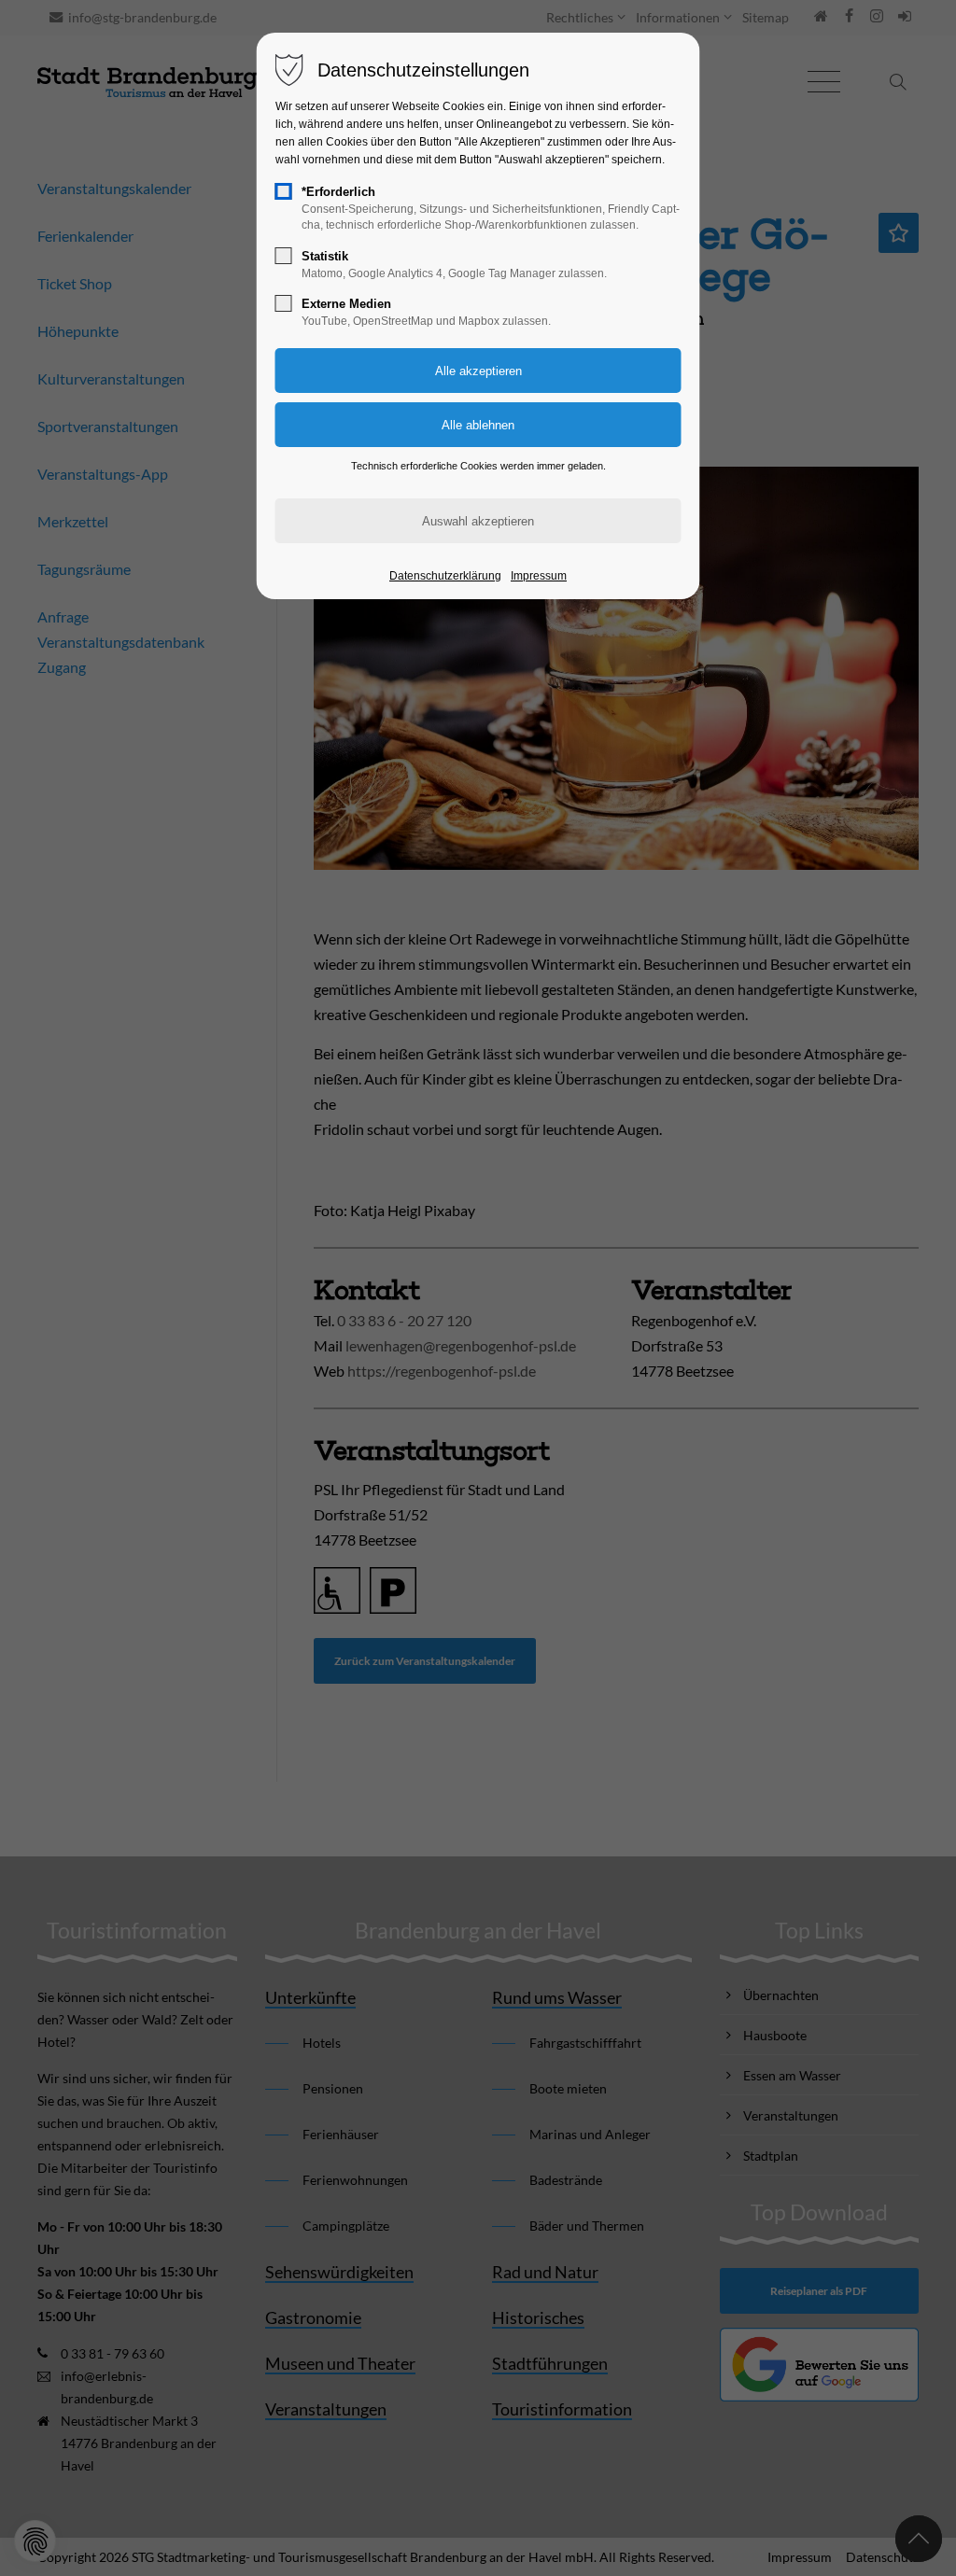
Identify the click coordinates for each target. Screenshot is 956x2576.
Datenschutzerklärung (445, 576)
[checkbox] (284, 191)
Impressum (539, 576)
